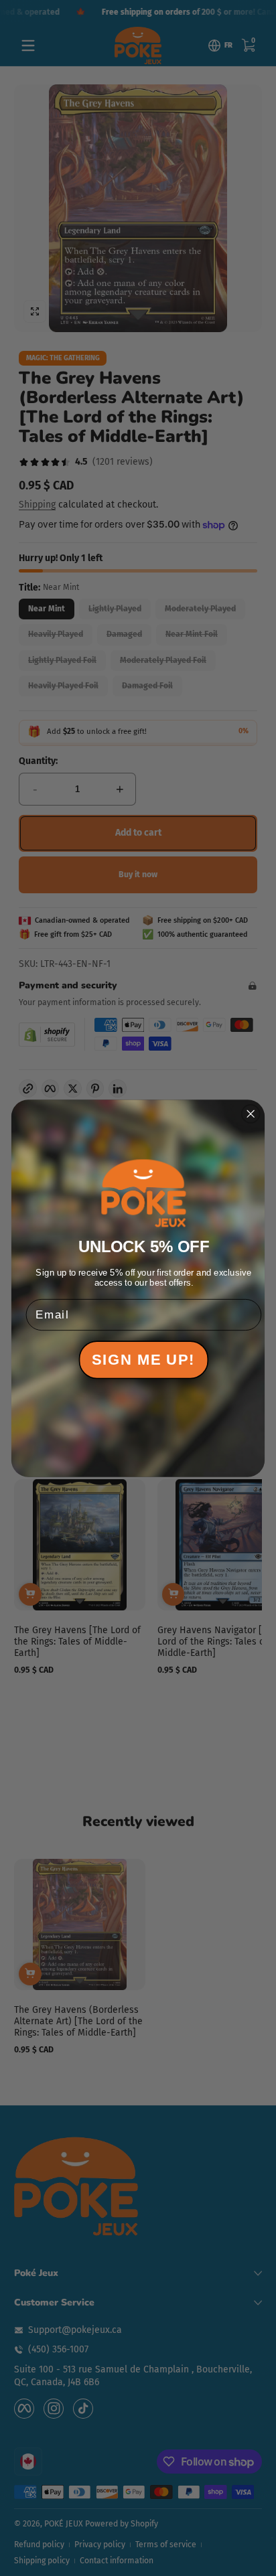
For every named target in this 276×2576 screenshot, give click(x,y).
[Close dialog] (251, 1113)
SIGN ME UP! (143, 1360)
